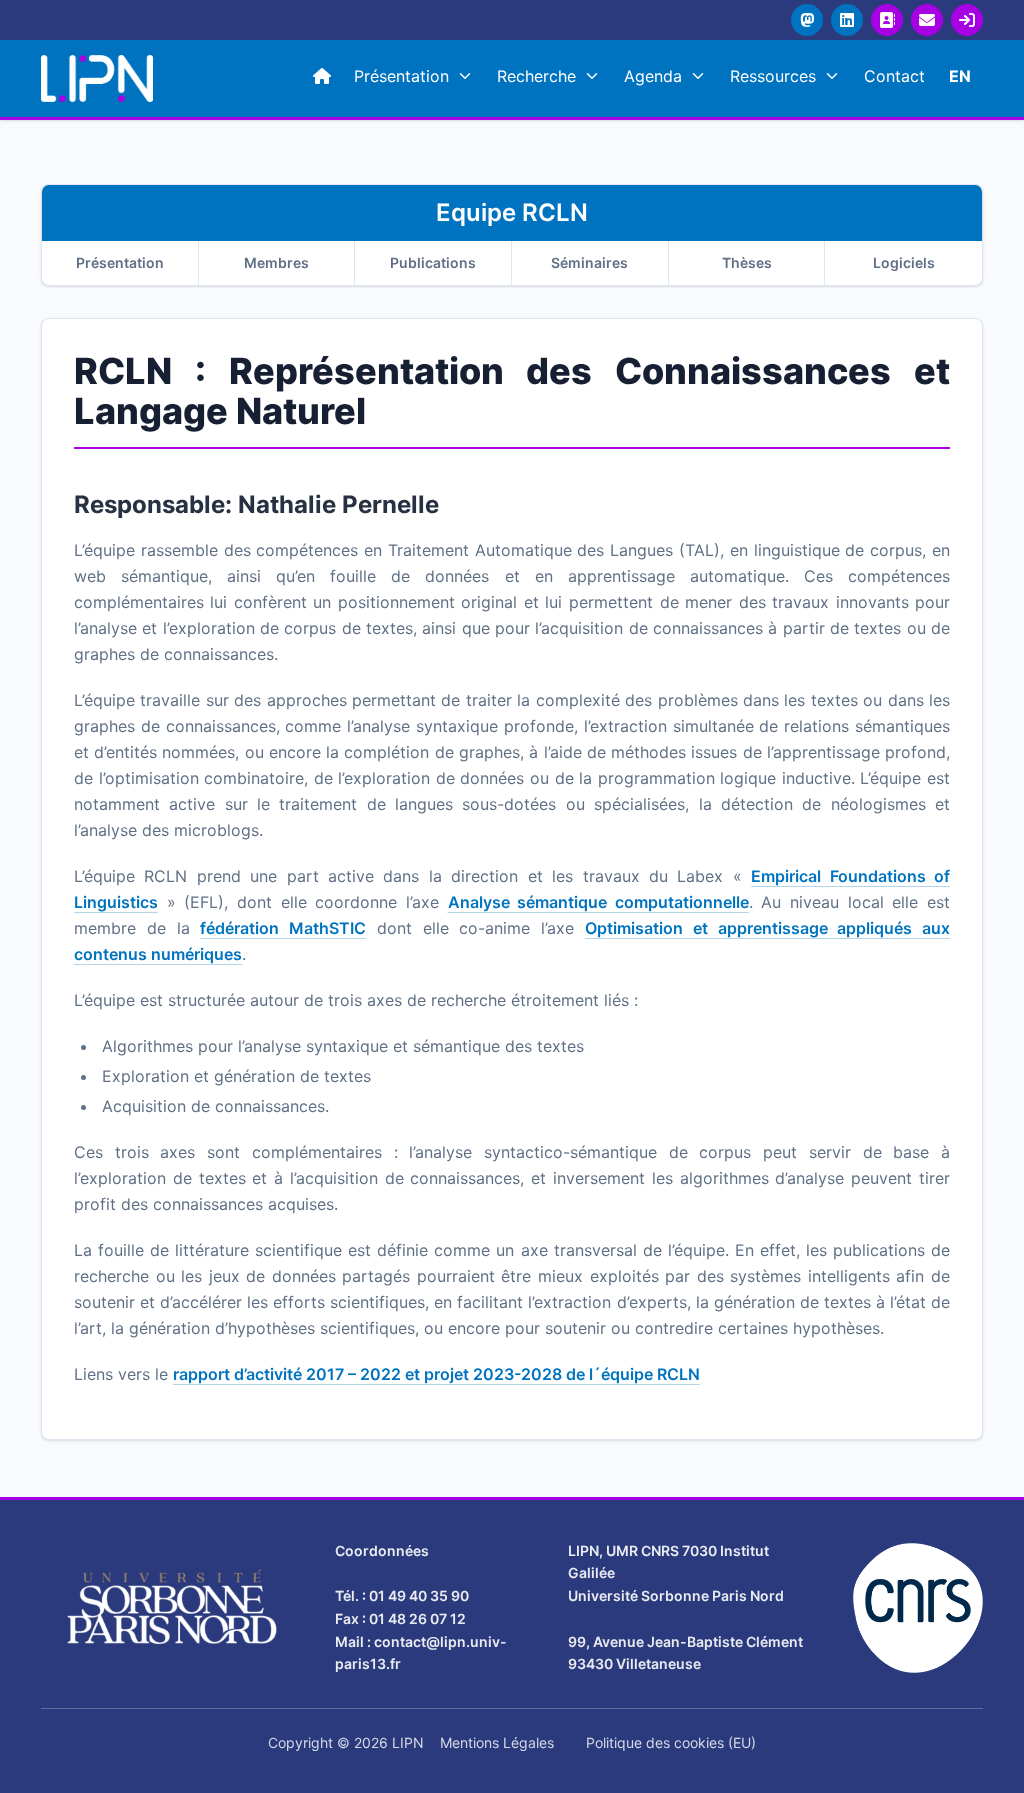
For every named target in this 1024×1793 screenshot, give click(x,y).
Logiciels (904, 262)
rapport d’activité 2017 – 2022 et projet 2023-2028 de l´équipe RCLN (436, 1374)
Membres (276, 262)
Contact (894, 76)
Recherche (536, 76)
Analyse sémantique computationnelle (598, 902)
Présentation (401, 76)
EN (960, 76)
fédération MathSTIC (283, 928)
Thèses (747, 262)
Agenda (653, 76)
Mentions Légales (497, 1742)
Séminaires (589, 262)
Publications (433, 262)
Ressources (773, 76)
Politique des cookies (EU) (671, 1742)
